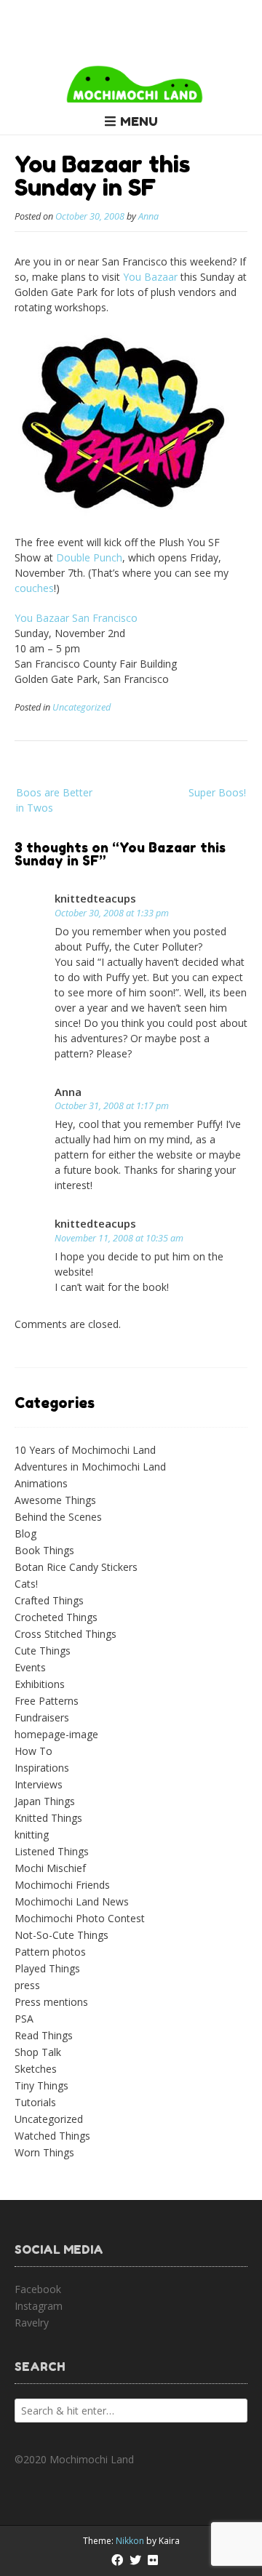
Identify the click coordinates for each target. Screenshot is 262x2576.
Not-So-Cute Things (61, 1935)
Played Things (47, 1968)
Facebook (38, 2289)
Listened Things (52, 1851)
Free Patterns (47, 1701)
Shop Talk (38, 2052)
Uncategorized (82, 707)
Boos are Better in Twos (54, 800)
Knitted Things (48, 1818)
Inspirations (42, 1768)
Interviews (39, 1784)
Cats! (26, 1584)
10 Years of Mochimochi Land (85, 1450)
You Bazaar (150, 277)
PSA (24, 2019)
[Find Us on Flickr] (153, 2560)
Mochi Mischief (50, 1868)
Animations (41, 1483)
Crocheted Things (56, 1617)
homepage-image (56, 1734)
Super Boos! (217, 792)
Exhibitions (40, 1684)
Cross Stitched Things (65, 1634)
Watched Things (52, 2136)
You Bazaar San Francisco (76, 618)
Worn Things (44, 2152)
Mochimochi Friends (62, 1885)
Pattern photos (50, 1952)
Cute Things (43, 1651)
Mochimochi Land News (72, 1901)
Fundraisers (42, 1717)
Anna (148, 216)
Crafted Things (49, 1600)
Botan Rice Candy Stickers (76, 1567)
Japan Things (45, 1801)
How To (33, 1751)
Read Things (44, 2035)
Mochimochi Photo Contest (80, 1918)
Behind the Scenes (58, 1517)
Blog (25, 1533)
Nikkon (130, 2541)
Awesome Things (55, 1500)
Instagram (39, 2306)
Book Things (44, 1550)
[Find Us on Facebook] (117, 2560)
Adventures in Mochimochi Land (90, 1467)
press (27, 1985)
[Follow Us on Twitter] (135, 2560)
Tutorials (35, 2102)
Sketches (36, 2069)
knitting (32, 1835)
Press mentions (51, 2002)
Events (30, 1667)
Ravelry (32, 2323)
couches (34, 588)
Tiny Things (41, 2085)
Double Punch (89, 557)
